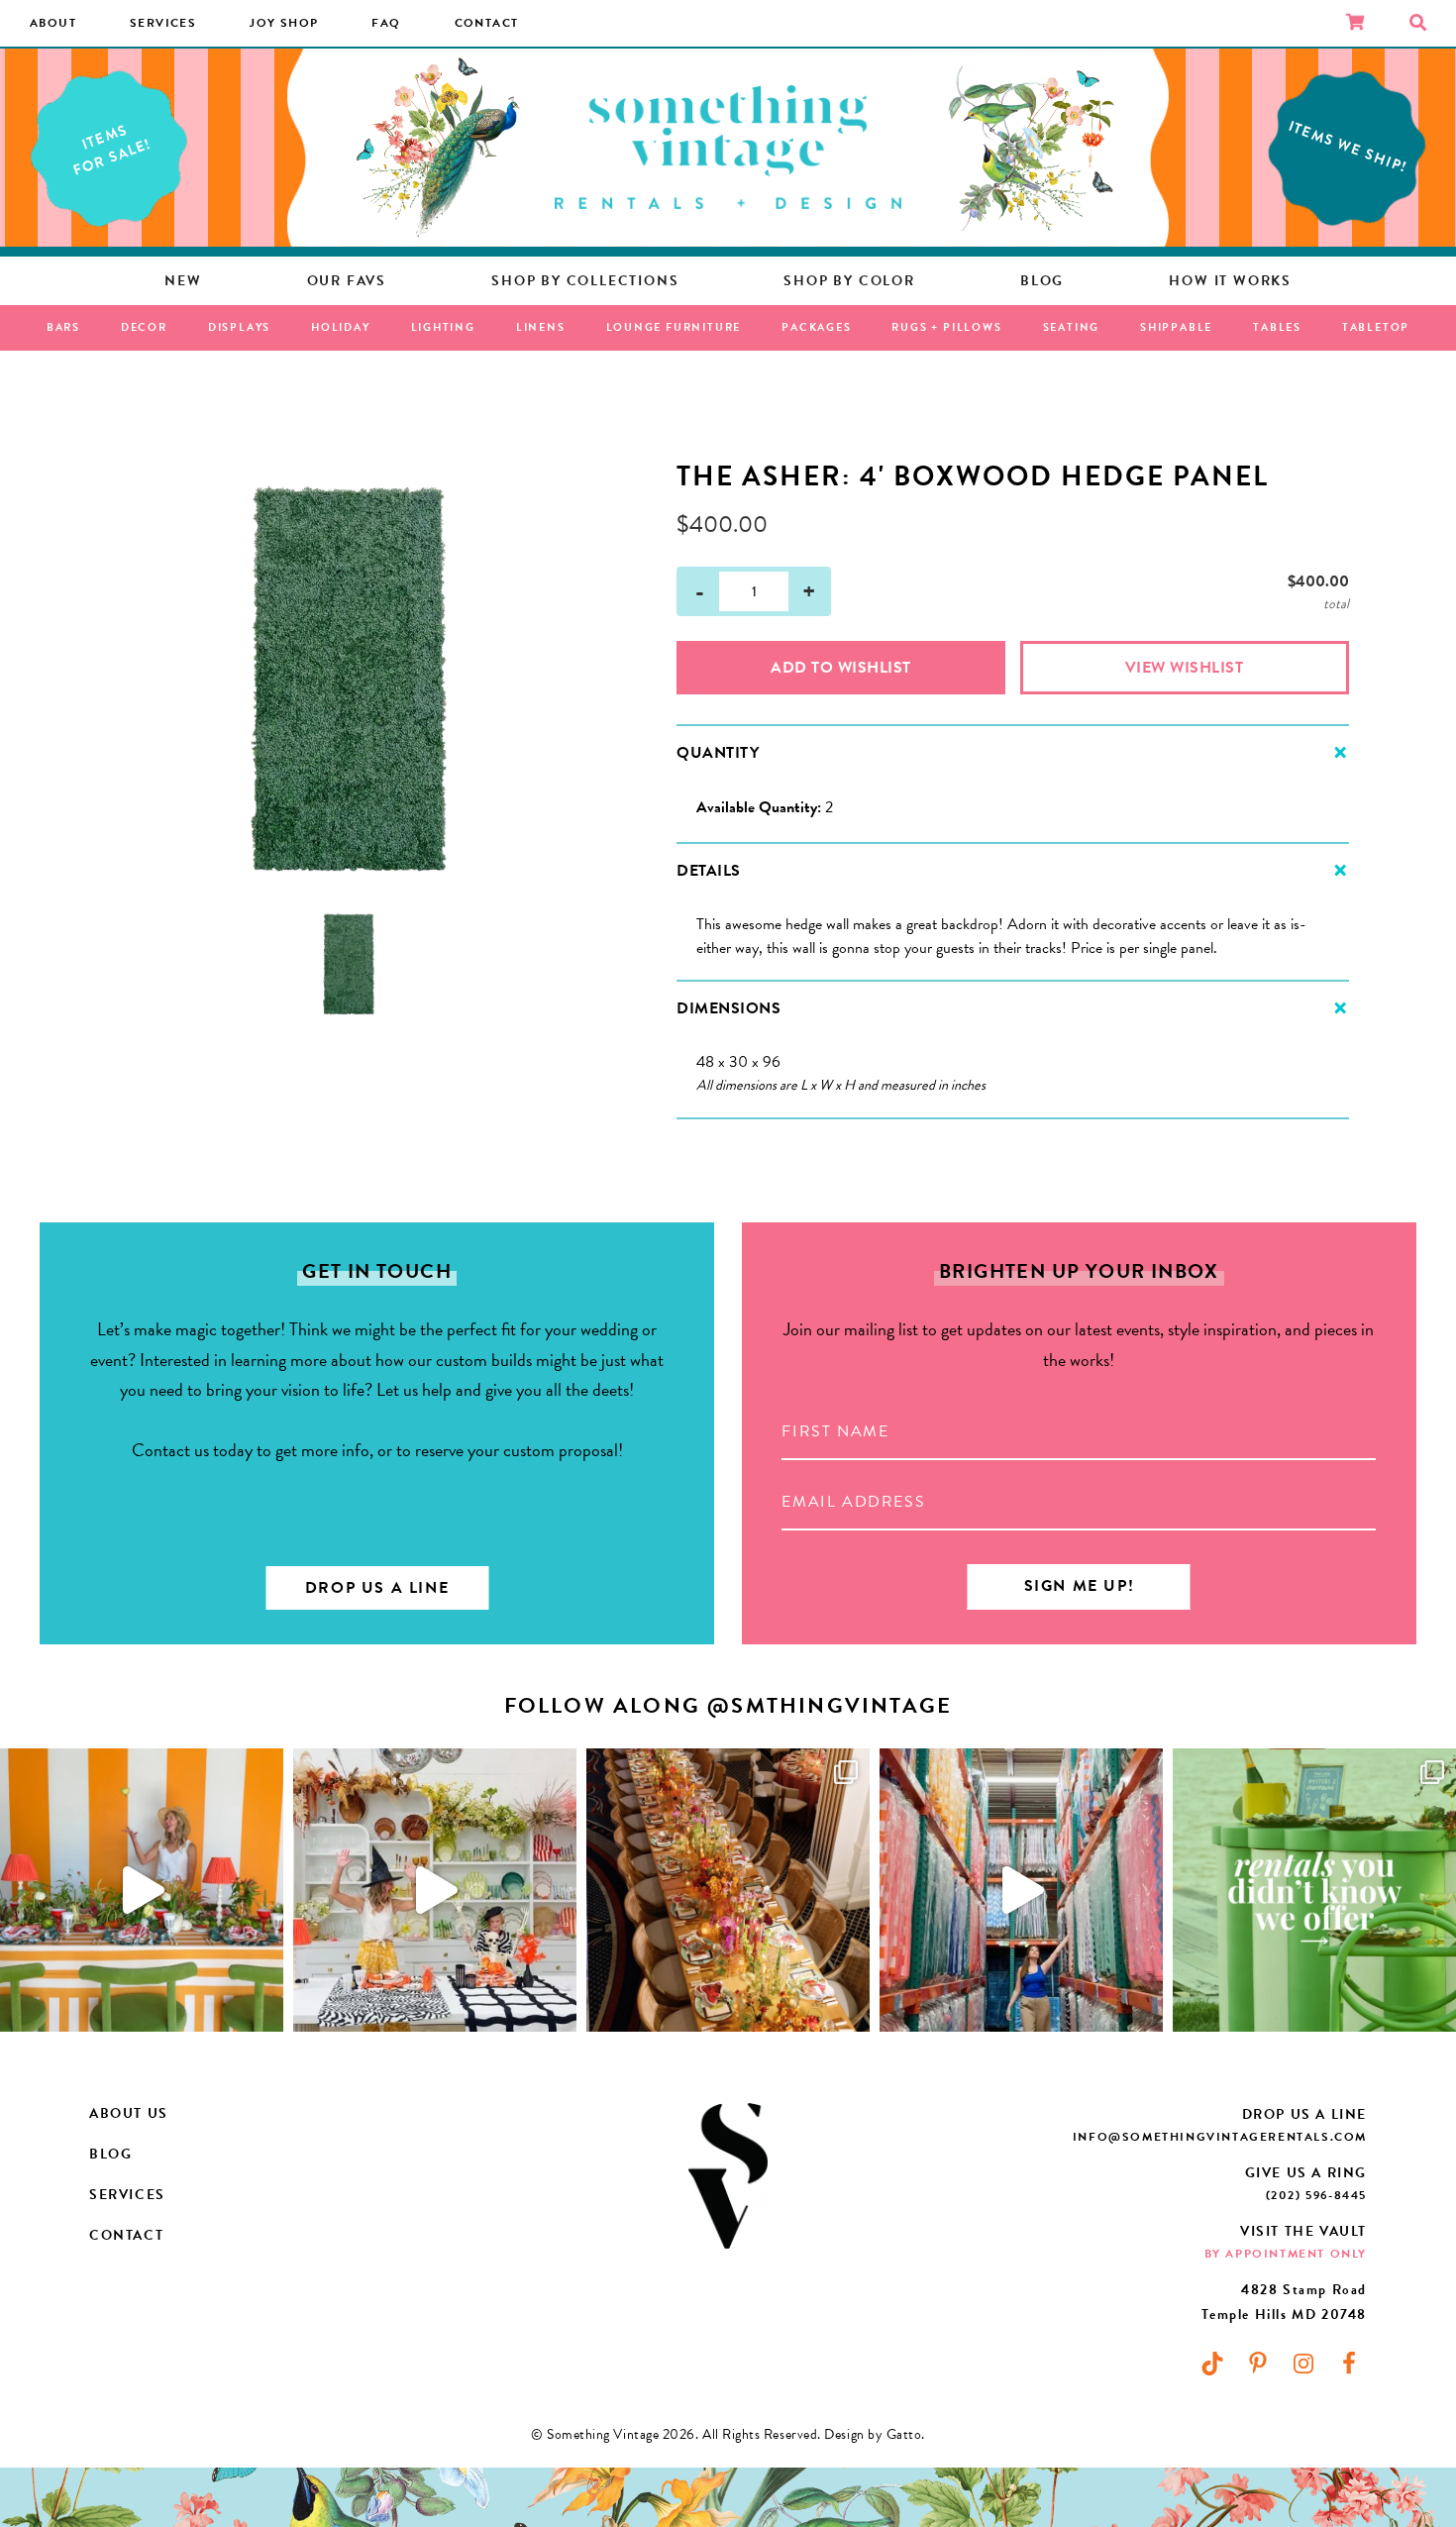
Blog (110, 2154)
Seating (1072, 327)
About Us (129, 2113)
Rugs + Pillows (946, 327)
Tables (1277, 327)
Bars (63, 327)
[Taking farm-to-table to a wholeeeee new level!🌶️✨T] (142, 1890)
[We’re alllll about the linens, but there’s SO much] (1314, 1890)
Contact (487, 23)
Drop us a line (377, 1588)
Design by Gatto (873, 2434)
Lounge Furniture (674, 327)
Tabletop (1376, 327)
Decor (144, 327)
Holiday (341, 327)
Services (163, 23)
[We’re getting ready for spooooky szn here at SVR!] (435, 1890)
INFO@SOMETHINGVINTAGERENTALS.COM (1220, 2137)
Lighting (443, 327)
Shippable (1176, 327)
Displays (239, 327)
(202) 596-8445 (1316, 2195)
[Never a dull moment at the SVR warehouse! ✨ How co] (1021, 1890)
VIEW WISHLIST (1185, 668)
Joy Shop (284, 23)
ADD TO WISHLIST (841, 668)
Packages (816, 327)
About (53, 23)
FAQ (386, 23)
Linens (541, 327)
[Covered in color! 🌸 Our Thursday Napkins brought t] (728, 1890)
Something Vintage (728, 148)
